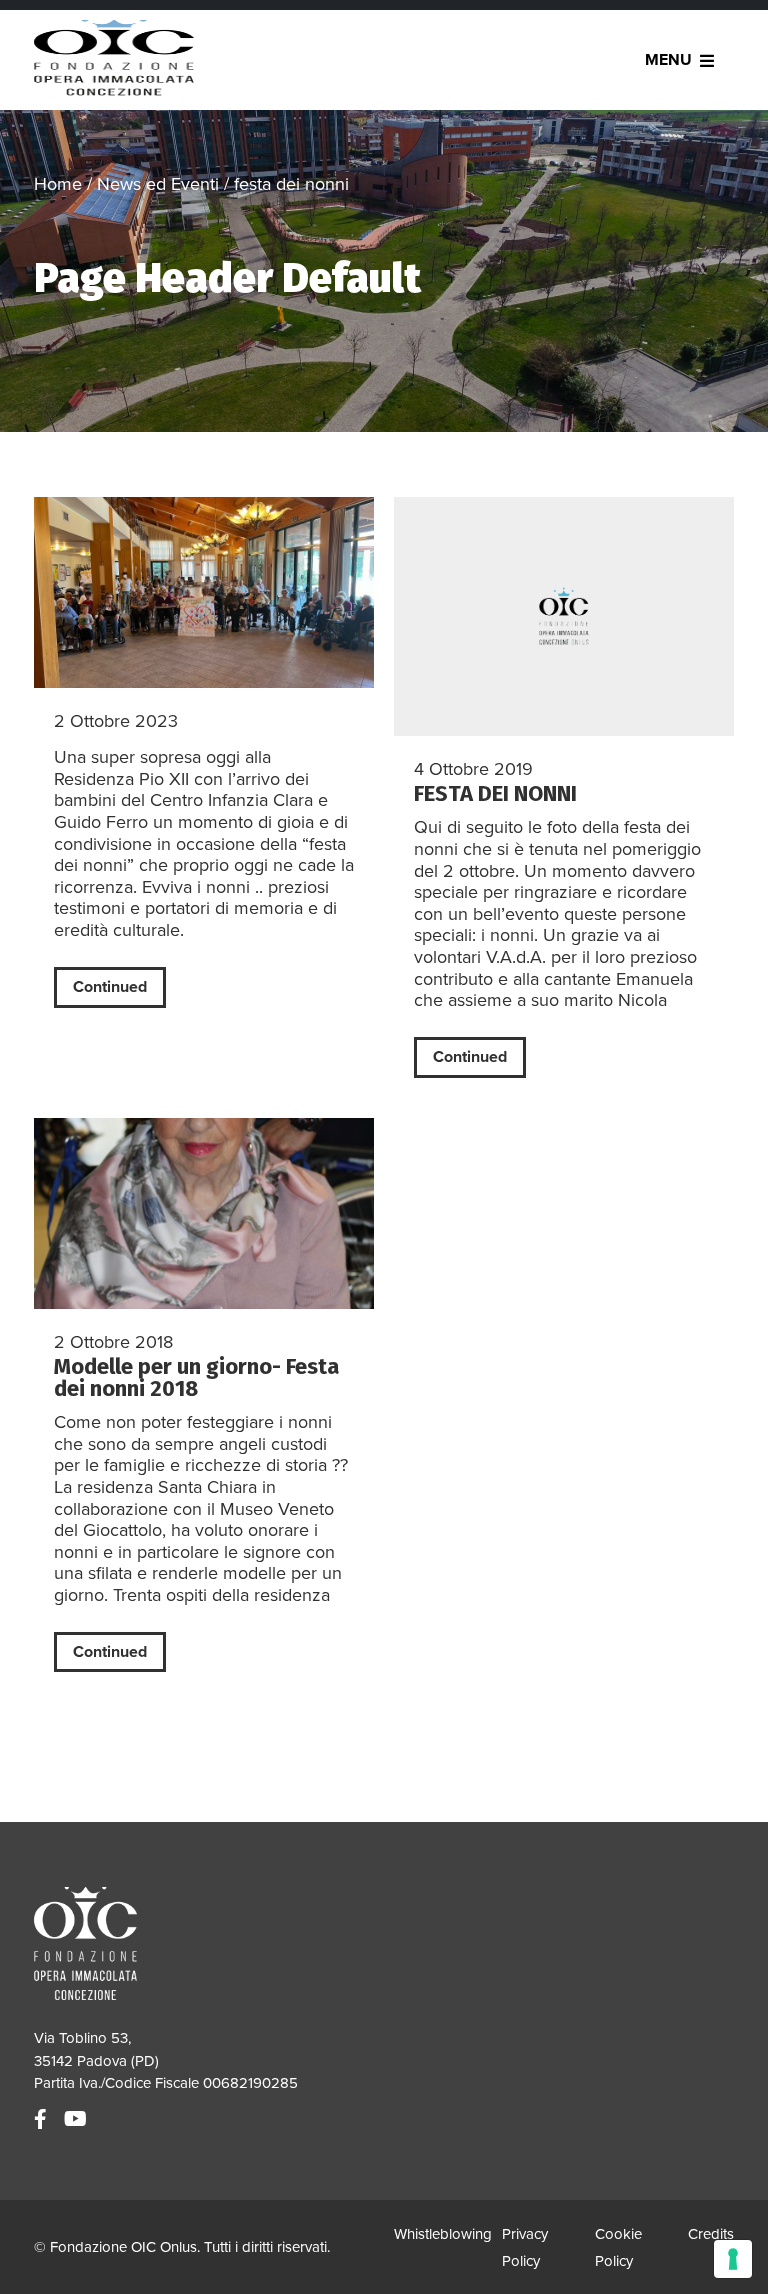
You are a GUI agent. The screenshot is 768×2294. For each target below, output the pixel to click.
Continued (110, 987)
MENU (668, 60)
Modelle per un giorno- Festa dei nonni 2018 (196, 1377)
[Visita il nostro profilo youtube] (78, 2120)
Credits (711, 2234)
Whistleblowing (443, 2234)
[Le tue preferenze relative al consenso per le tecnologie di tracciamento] (733, 2259)
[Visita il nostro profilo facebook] (43, 2120)
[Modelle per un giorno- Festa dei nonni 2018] (204, 1213)
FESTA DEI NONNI (495, 793)
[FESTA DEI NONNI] (564, 616)
